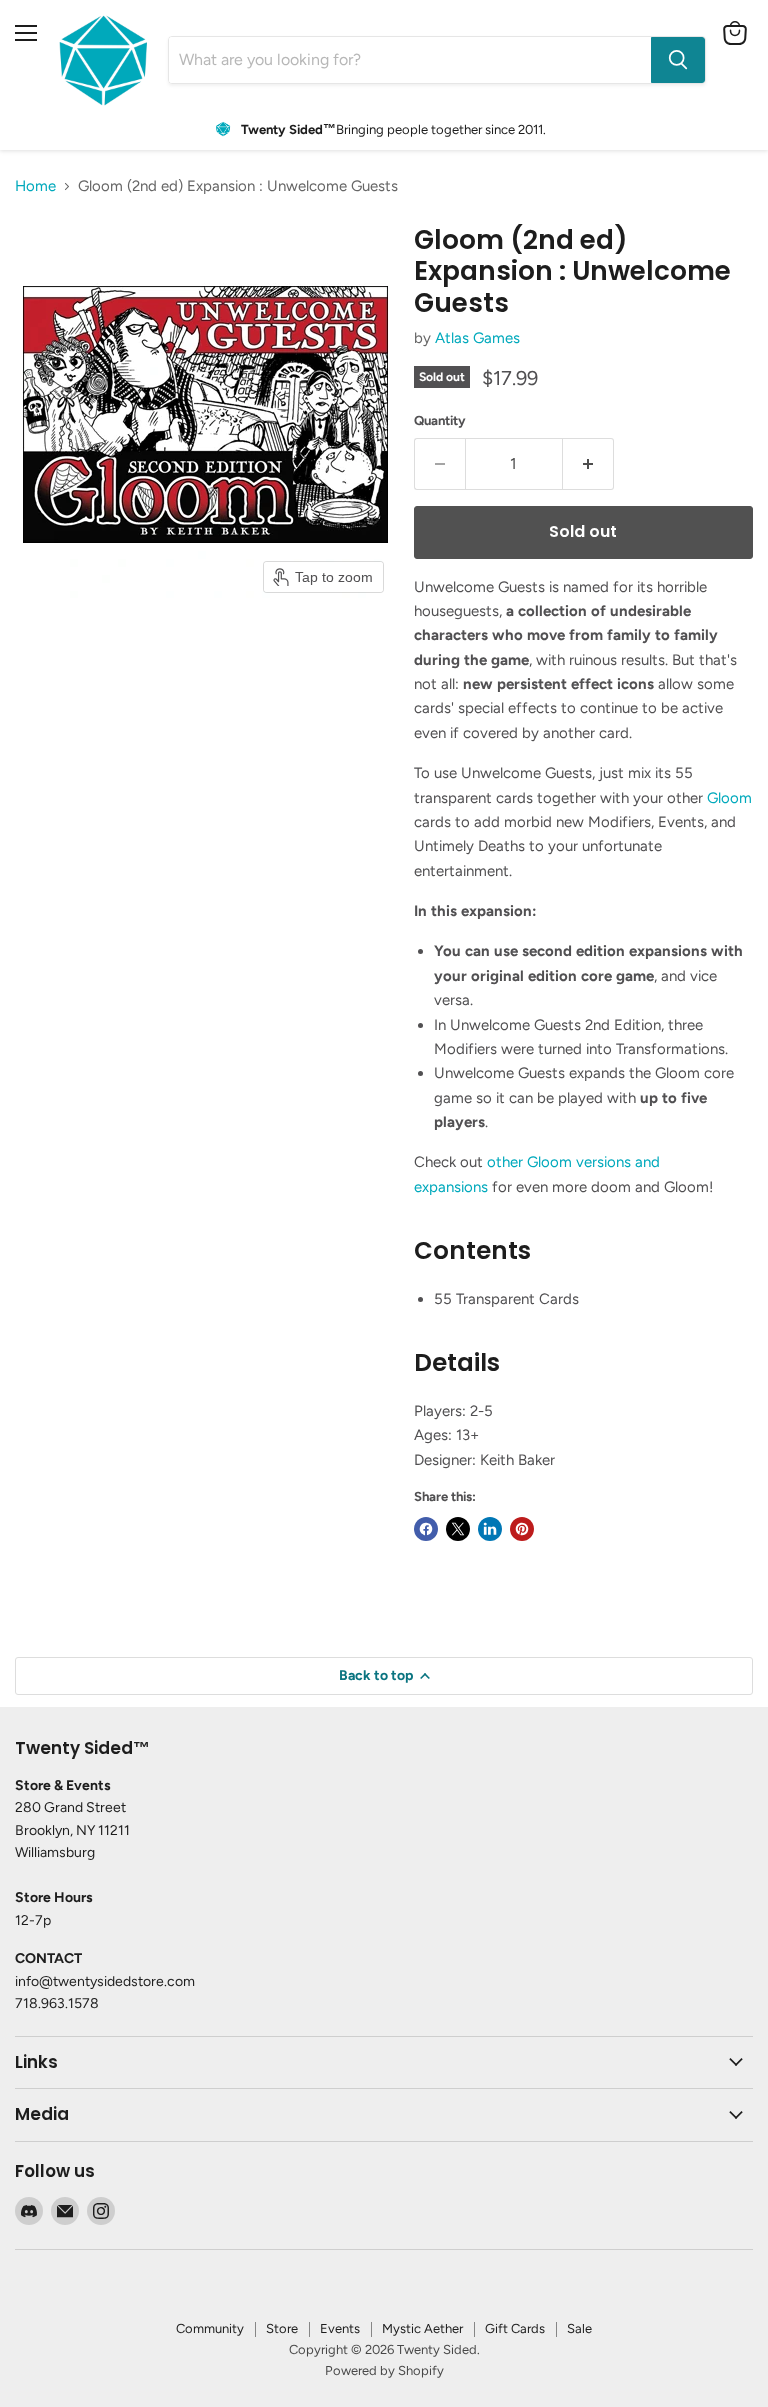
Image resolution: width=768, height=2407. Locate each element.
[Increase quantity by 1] (588, 464)
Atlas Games (477, 338)
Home (35, 186)
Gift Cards (515, 2328)
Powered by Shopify (384, 2370)
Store (282, 2328)
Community (210, 2328)
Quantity (440, 420)
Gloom (729, 798)
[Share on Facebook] (426, 1529)
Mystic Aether (422, 2328)
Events (340, 2328)
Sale (579, 2328)
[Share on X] (458, 1529)
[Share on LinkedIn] (490, 1529)
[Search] (678, 60)
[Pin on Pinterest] (522, 1529)
